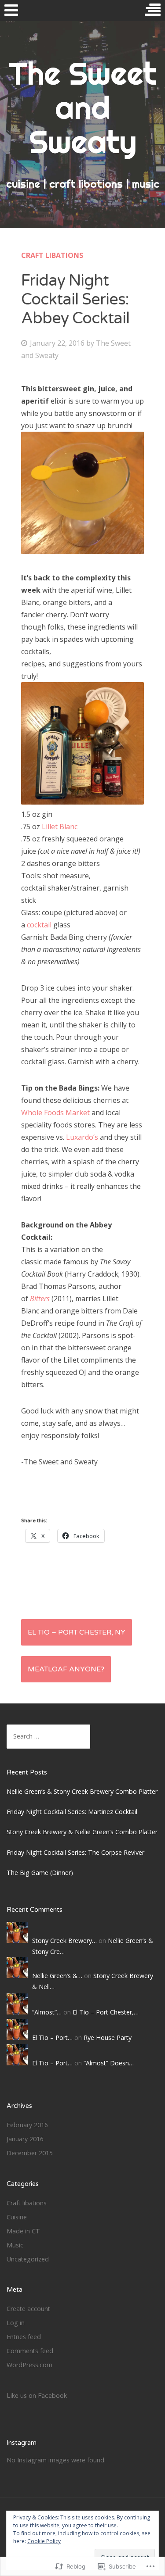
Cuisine (17, 2217)
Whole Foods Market (55, 1113)
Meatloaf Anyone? (66, 1669)
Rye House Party (108, 2038)
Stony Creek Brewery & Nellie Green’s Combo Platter (82, 1832)
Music (15, 2245)
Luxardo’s (82, 1137)
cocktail (39, 925)
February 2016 (27, 2125)
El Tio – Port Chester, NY (77, 1632)
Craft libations (52, 255)
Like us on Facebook (37, 2396)
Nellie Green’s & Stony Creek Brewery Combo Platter (82, 1791)
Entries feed (24, 2337)
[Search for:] (48, 1736)
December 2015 (30, 2153)
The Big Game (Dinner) (40, 1873)
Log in (16, 2323)
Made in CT (23, 2231)
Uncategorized (28, 2259)
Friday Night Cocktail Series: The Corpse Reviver (75, 1852)
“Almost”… (47, 2012)
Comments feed (30, 2351)
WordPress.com (29, 2365)
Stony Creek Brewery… (64, 1941)
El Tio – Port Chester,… (106, 2012)
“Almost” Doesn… (109, 2063)
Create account (28, 2309)
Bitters (40, 1299)
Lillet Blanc (60, 826)
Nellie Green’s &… (57, 1976)
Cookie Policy (44, 2541)
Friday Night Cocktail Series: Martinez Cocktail (72, 1812)
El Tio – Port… (52, 2038)
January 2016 (25, 2139)
